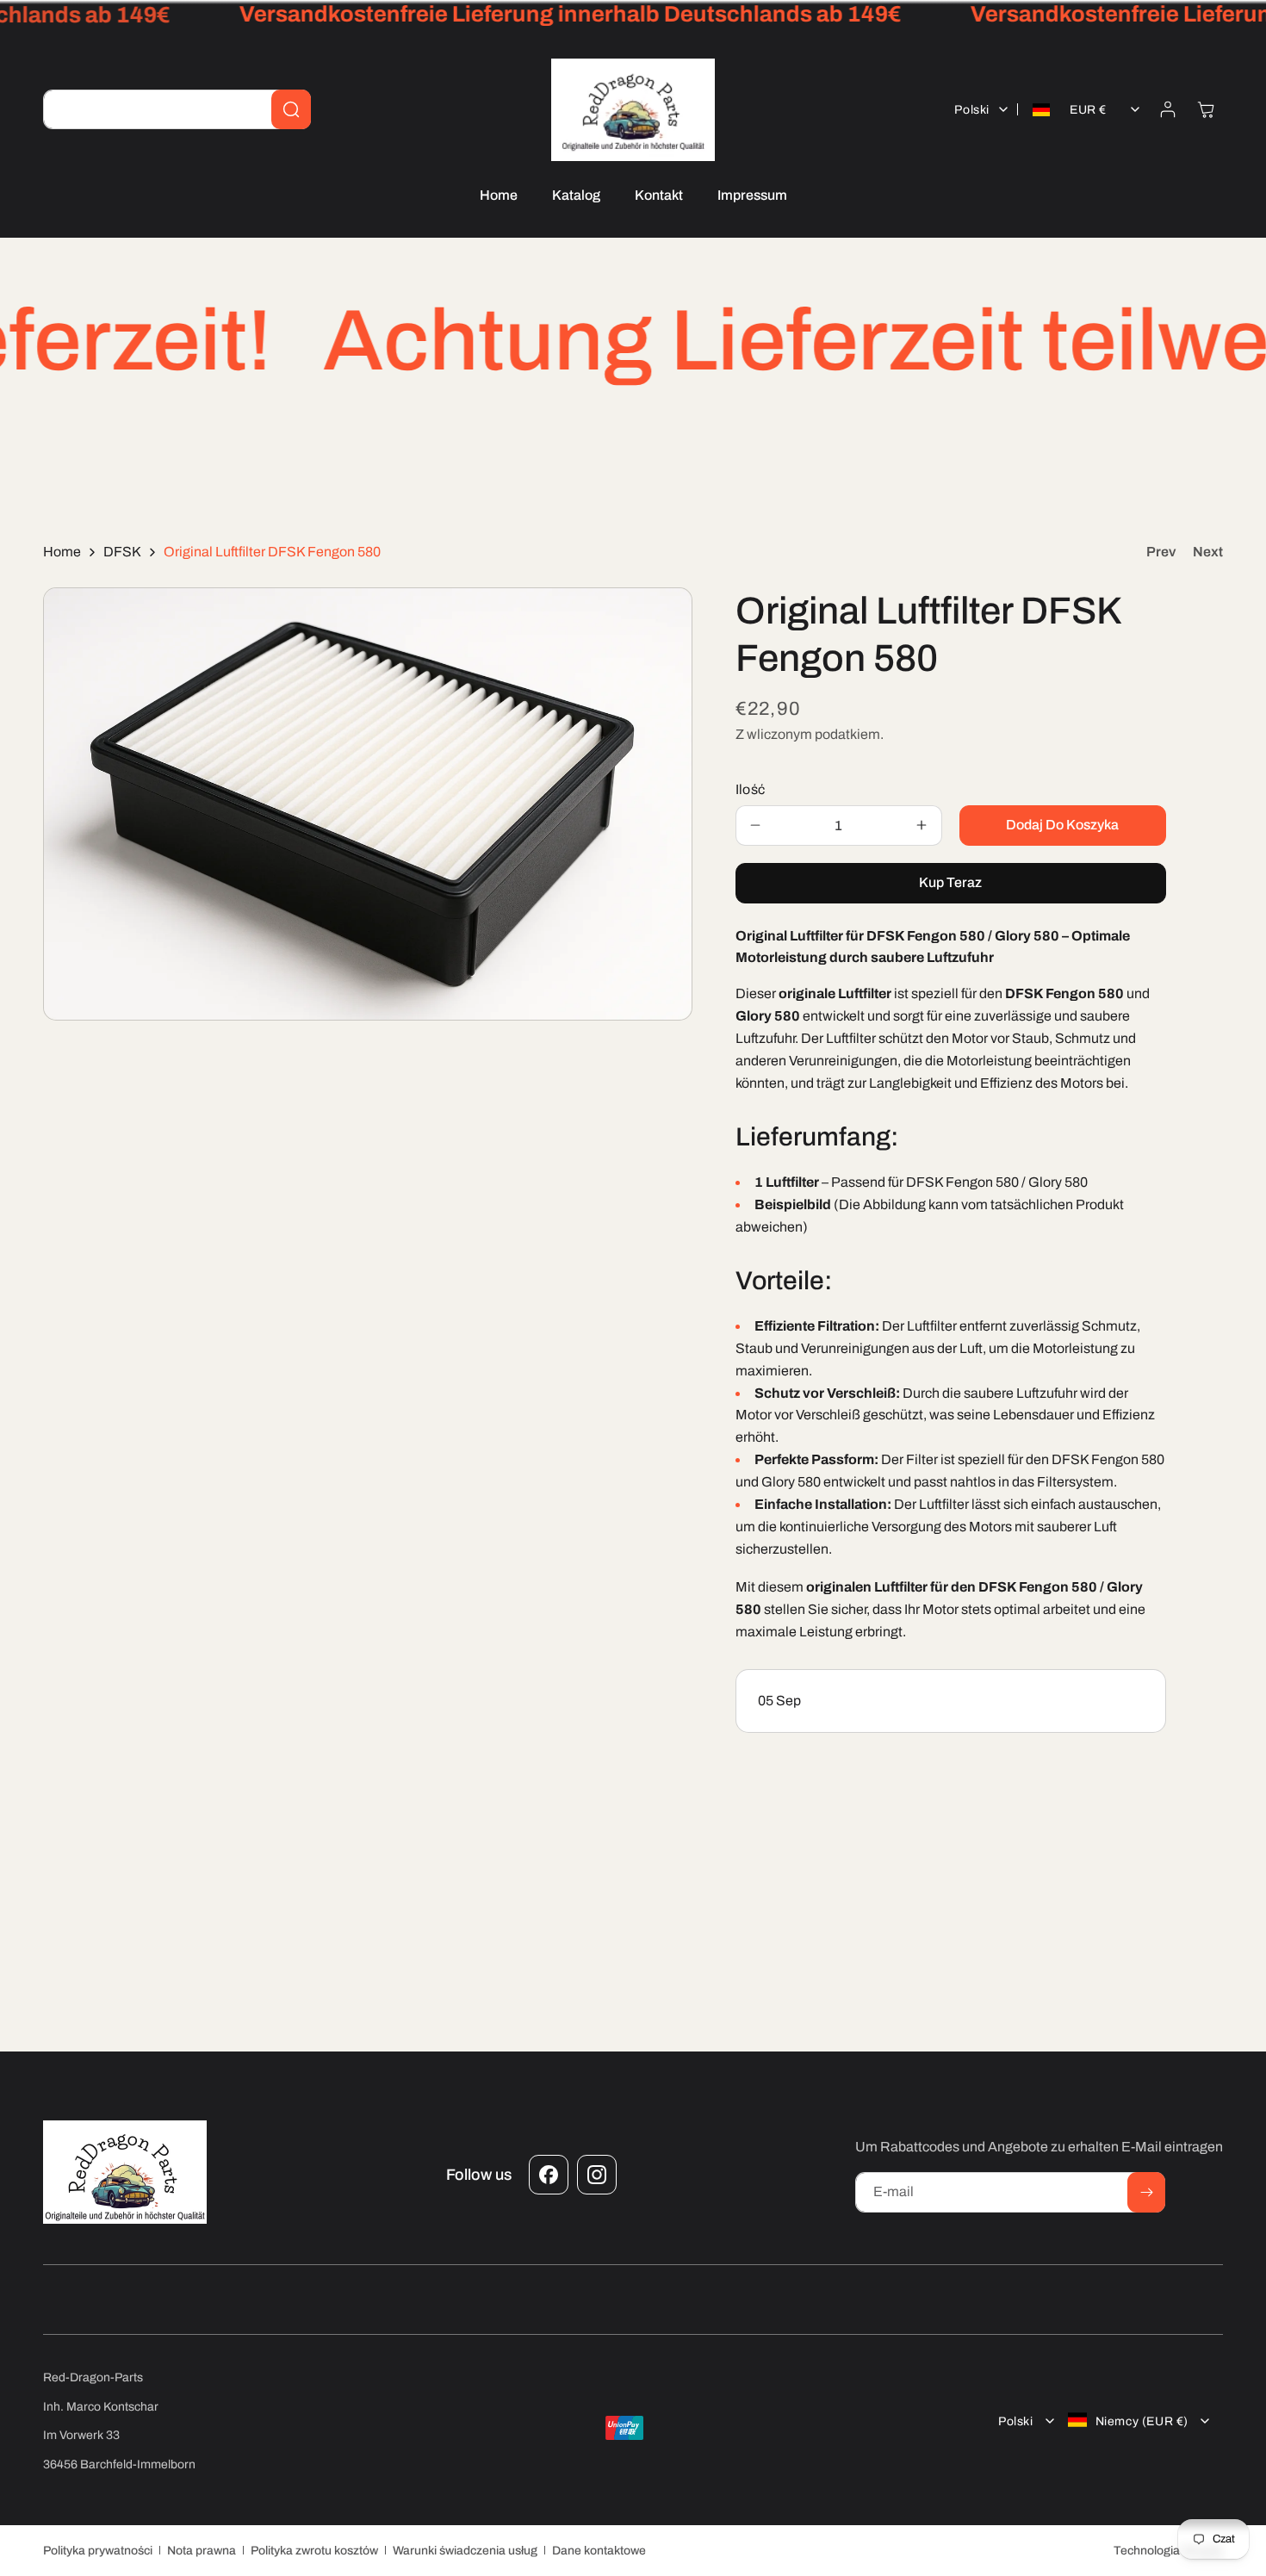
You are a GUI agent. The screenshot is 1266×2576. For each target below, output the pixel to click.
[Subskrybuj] (1146, 2192)
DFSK (122, 552)
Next (1208, 552)
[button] (1206, 109)
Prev (1161, 552)
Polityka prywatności (98, 2550)
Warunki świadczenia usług (465, 2550)
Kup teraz (950, 882)
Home (62, 552)
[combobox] (177, 109)
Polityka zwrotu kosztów (314, 2550)
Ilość (751, 788)
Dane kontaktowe (599, 2550)
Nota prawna (202, 2550)
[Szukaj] (291, 109)
